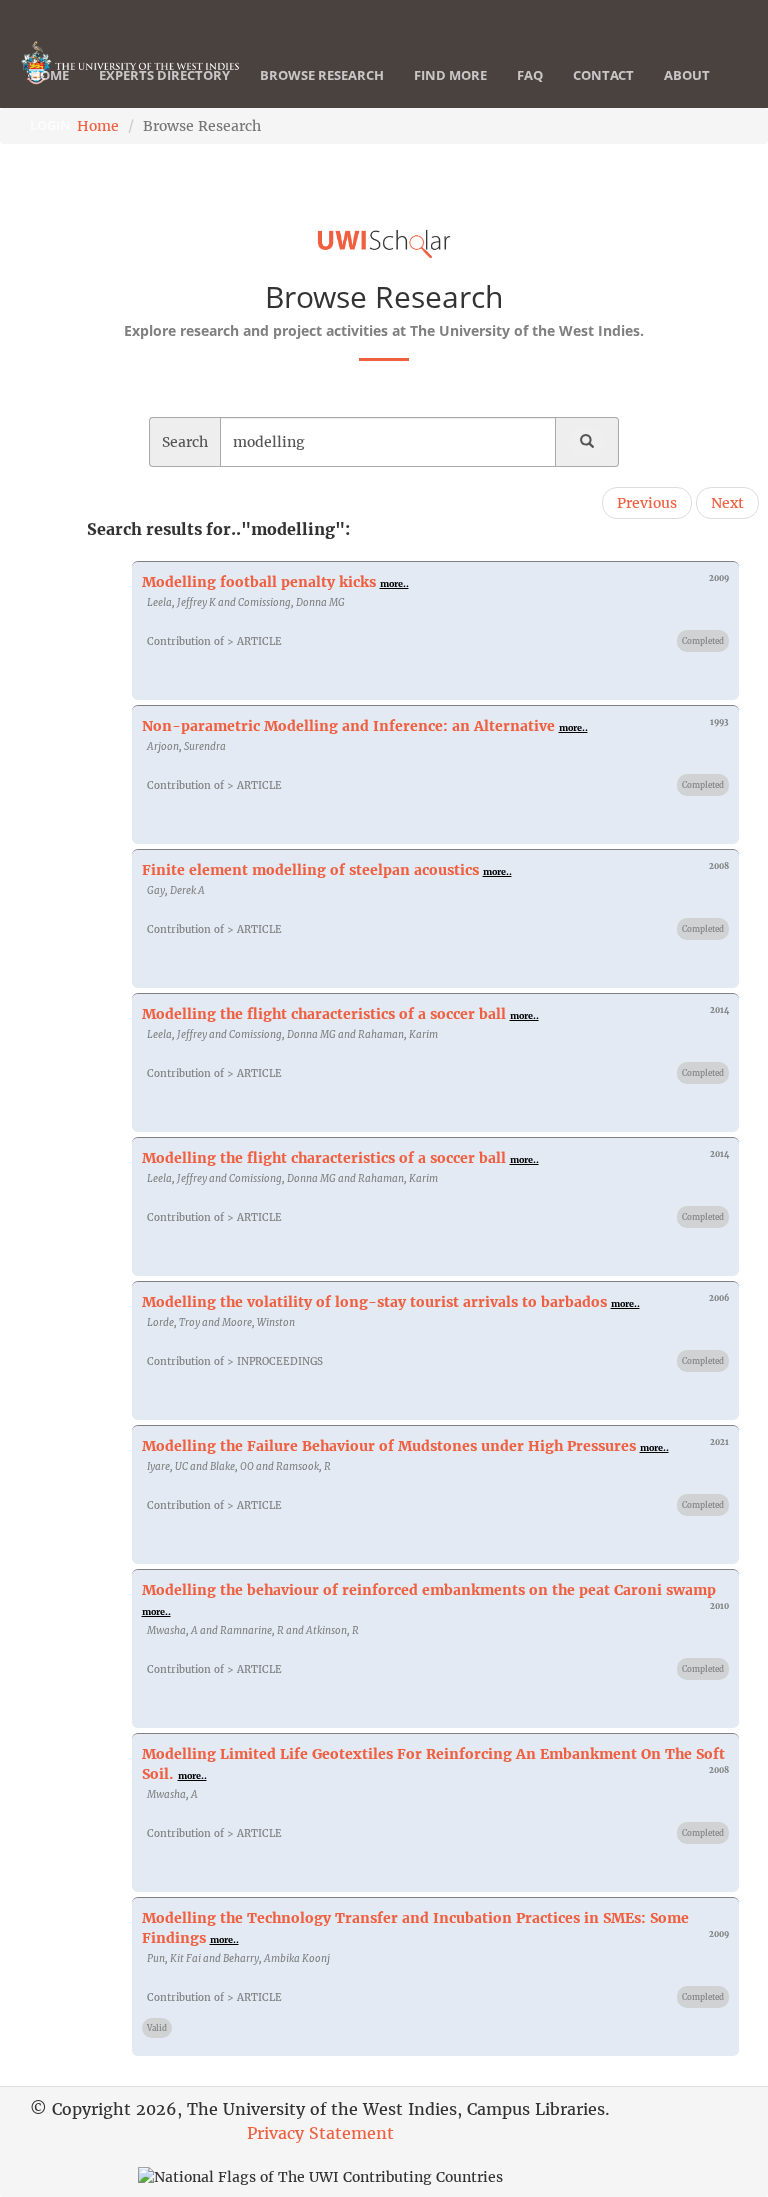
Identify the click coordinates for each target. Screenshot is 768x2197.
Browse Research (322, 75)
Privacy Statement (320, 2133)
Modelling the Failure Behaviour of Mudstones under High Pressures (389, 1446)
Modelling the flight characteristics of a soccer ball (324, 1014)
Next (727, 503)
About (687, 75)
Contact (603, 75)
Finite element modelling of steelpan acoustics (310, 870)
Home (49, 75)
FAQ (530, 75)
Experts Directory (164, 75)
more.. (394, 583)
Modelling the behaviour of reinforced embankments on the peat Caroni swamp (429, 1590)
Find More (450, 75)
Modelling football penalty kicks (259, 582)
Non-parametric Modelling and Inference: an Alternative (348, 726)
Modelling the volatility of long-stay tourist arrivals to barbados (374, 1302)
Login (50, 125)
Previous (647, 503)
